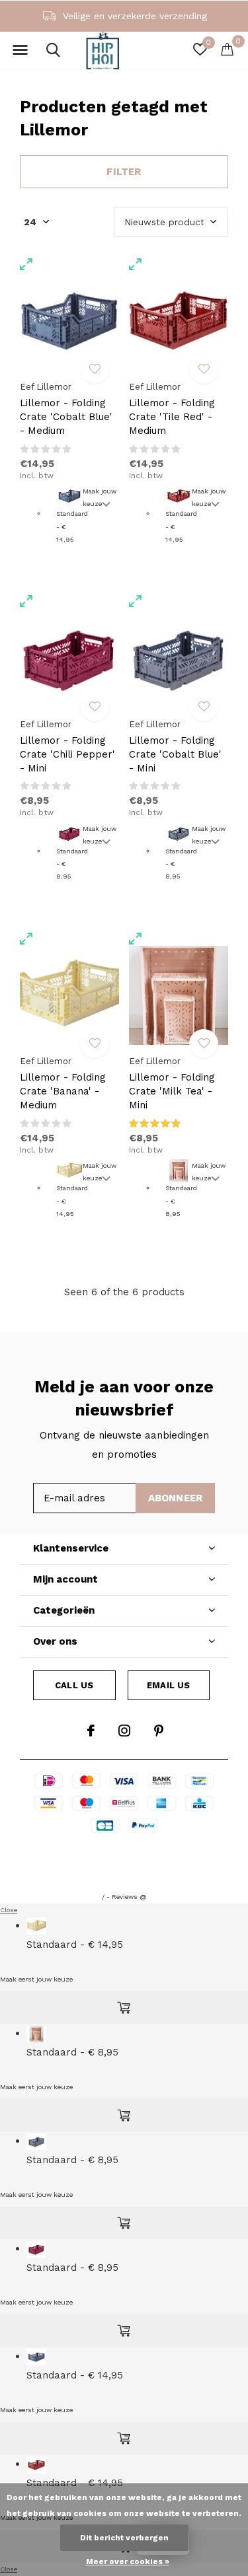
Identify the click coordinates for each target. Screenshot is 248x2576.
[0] (227, 49)
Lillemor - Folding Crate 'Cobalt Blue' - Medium (66, 417)
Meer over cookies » (128, 2561)
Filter (124, 172)
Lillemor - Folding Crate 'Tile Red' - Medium (172, 417)
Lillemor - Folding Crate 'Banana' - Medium (63, 1091)
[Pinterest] (159, 1731)
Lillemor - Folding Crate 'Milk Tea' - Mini (172, 1091)
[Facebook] (91, 1731)
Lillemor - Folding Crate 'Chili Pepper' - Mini (67, 754)
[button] (20, 50)
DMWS (186, 1852)
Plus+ (124, 1869)
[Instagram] (124, 1731)
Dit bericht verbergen (124, 2538)
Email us (168, 1685)
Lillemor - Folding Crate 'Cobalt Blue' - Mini (175, 754)
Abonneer (176, 1498)
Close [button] (9, 1910)
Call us (74, 1685)
